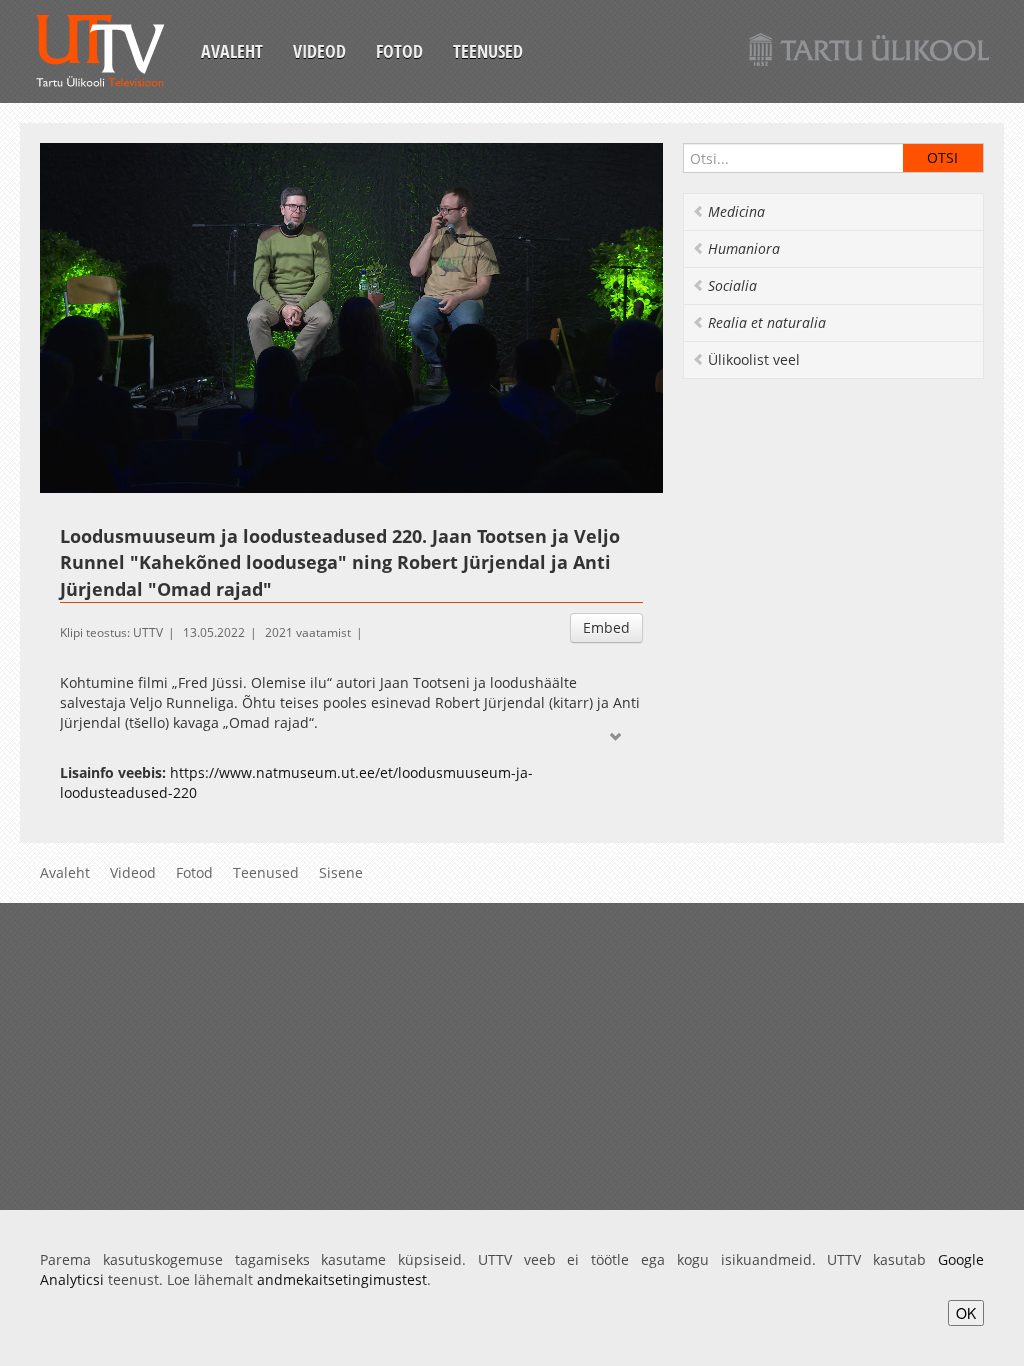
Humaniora (744, 248)
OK (966, 1313)
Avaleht (232, 51)
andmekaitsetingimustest (342, 1279)
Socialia (732, 285)
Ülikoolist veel (754, 359)
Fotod (399, 51)
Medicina (736, 211)
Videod (319, 51)
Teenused (488, 51)
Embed (606, 627)
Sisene (341, 872)
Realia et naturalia (767, 322)
